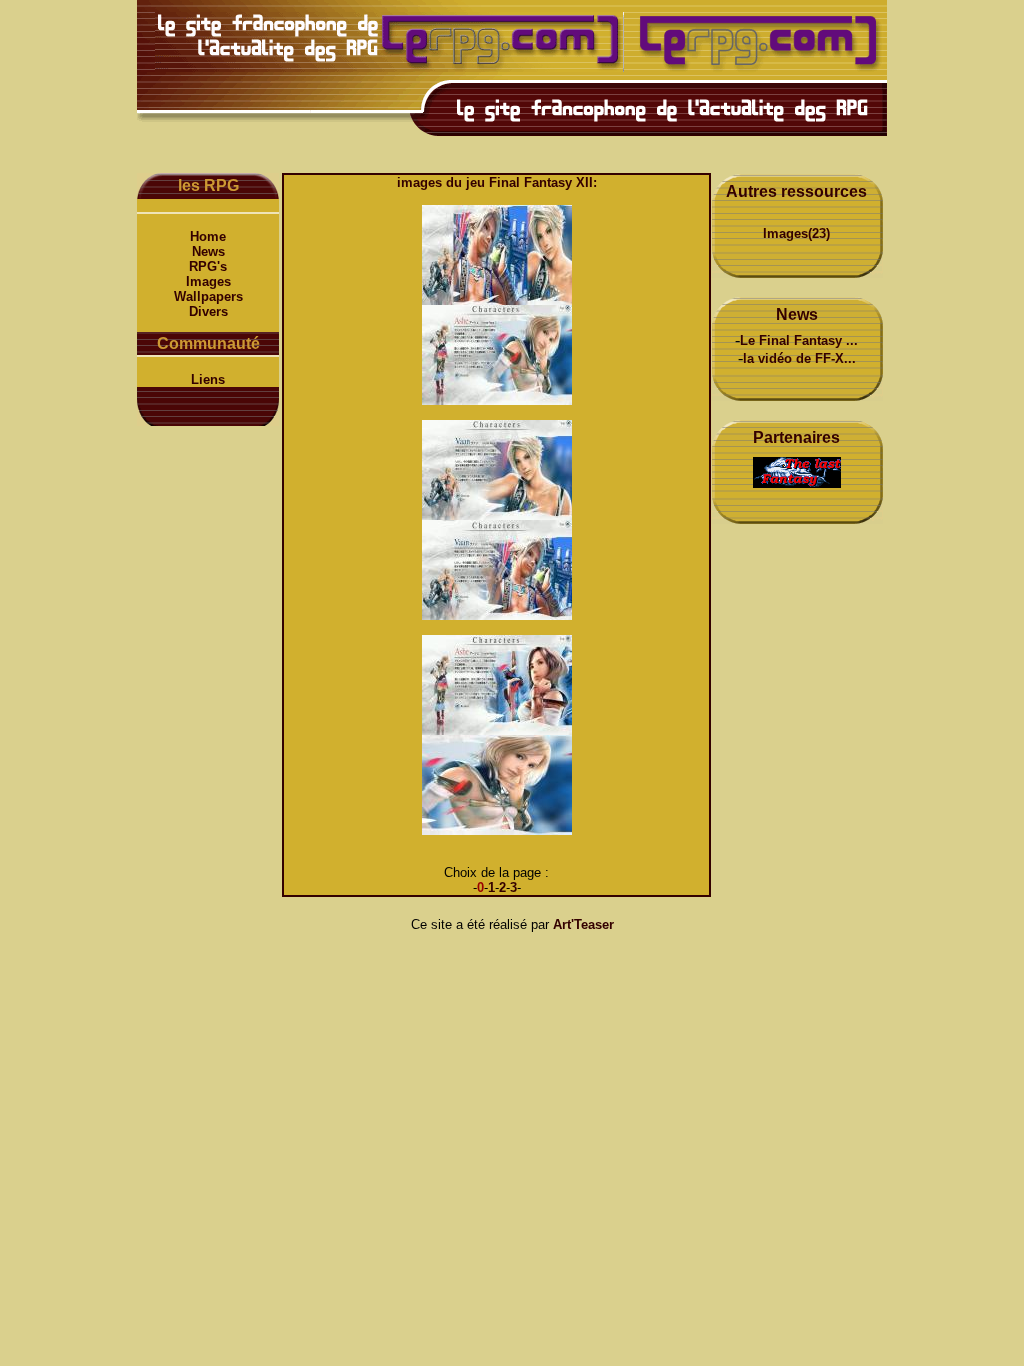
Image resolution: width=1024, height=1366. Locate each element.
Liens (208, 379)
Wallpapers (208, 296)
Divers (208, 311)
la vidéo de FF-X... (799, 358)
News (208, 251)
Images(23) (796, 233)
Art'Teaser (583, 924)
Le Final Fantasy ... (799, 340)
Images (208, 281)
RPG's (208, 266)
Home (208, 236)
